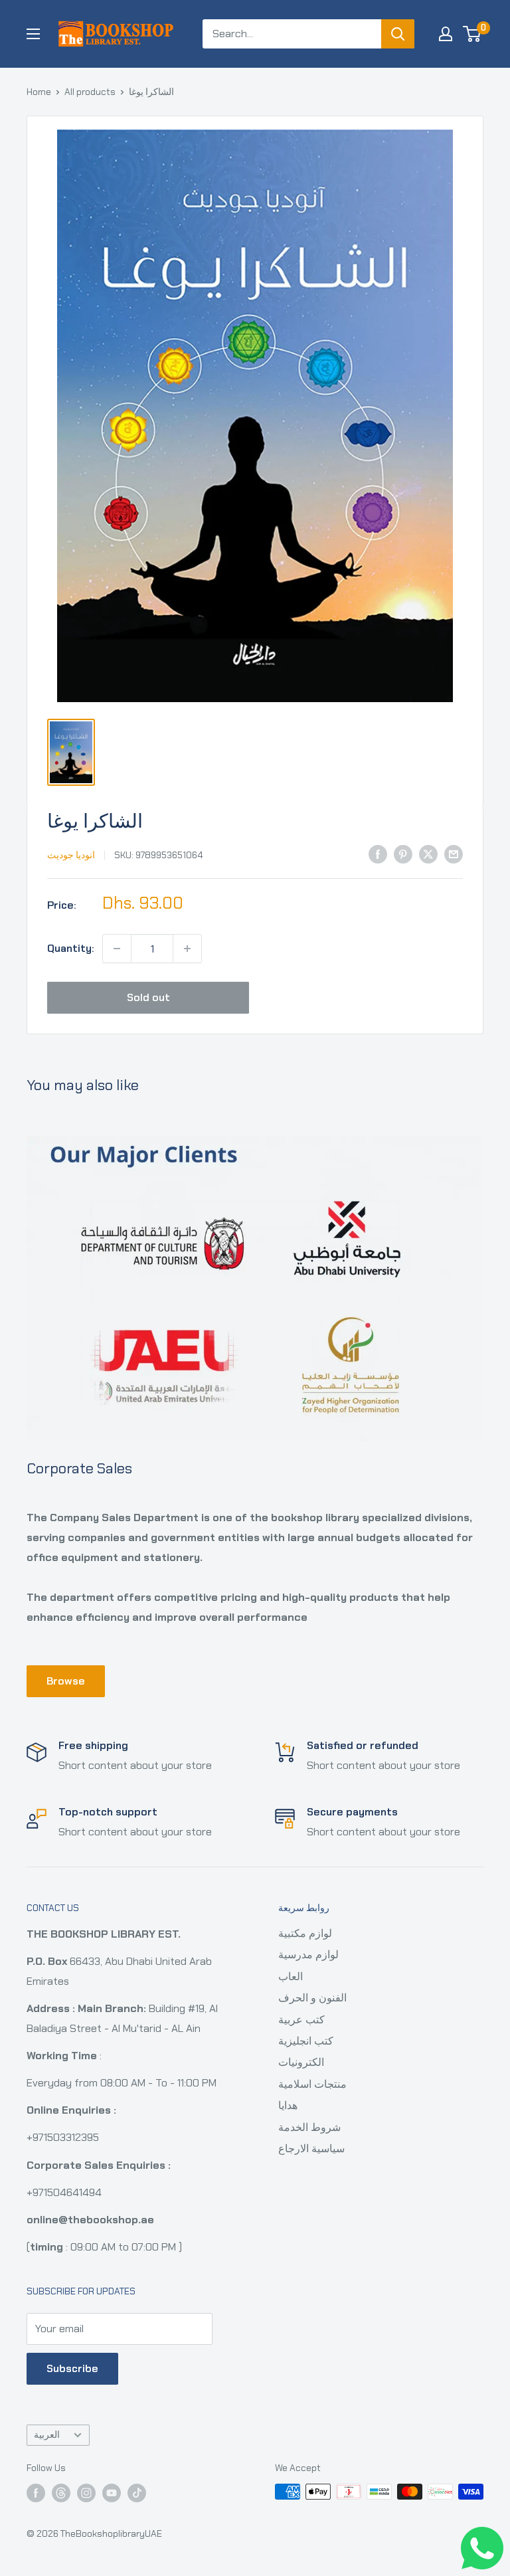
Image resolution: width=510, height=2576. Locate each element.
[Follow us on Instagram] (86, 2493)
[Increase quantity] (187, 949)
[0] (472, 34)
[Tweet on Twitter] (428, 854)
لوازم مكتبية (305, 1933)
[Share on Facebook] (378, 854)
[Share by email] (454, 854)
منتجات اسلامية (312, 2084)
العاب (291, 1977)
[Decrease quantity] (117, 949)
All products (90, 92)
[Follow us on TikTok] (137, 2493)
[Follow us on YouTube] (112, 2493)
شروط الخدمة (309, 2127)
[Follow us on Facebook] (36, 2493)
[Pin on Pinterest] (403, 854)
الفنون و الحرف (312, 1998)
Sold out (148, 997)
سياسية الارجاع (311, 2149)
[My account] (446, 34)
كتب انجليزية (306, 2041)
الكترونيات (301, 2062)
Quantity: (71, 948)
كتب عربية (301, 2020)
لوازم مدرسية (308, 1955)
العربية (47, 2435)
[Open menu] (33, 34)
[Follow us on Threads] (61, 2493)
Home (39, 92)
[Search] (398, 34)
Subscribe (72, 2368)
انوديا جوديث (71, 855)
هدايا (288, 2105)
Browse (66, 1681)
